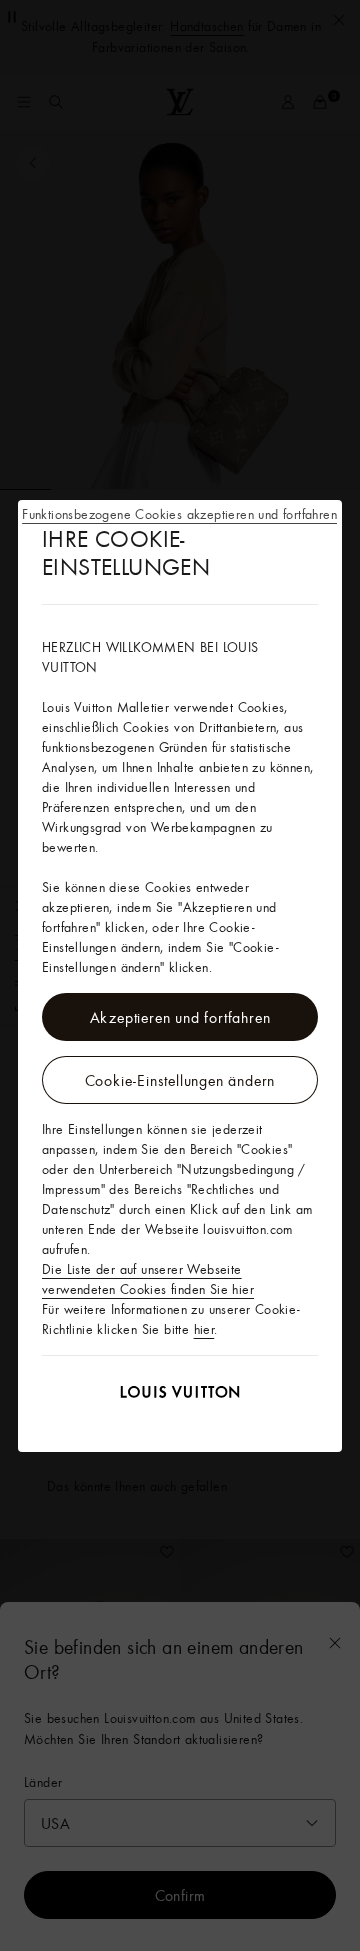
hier (204, 1329)
